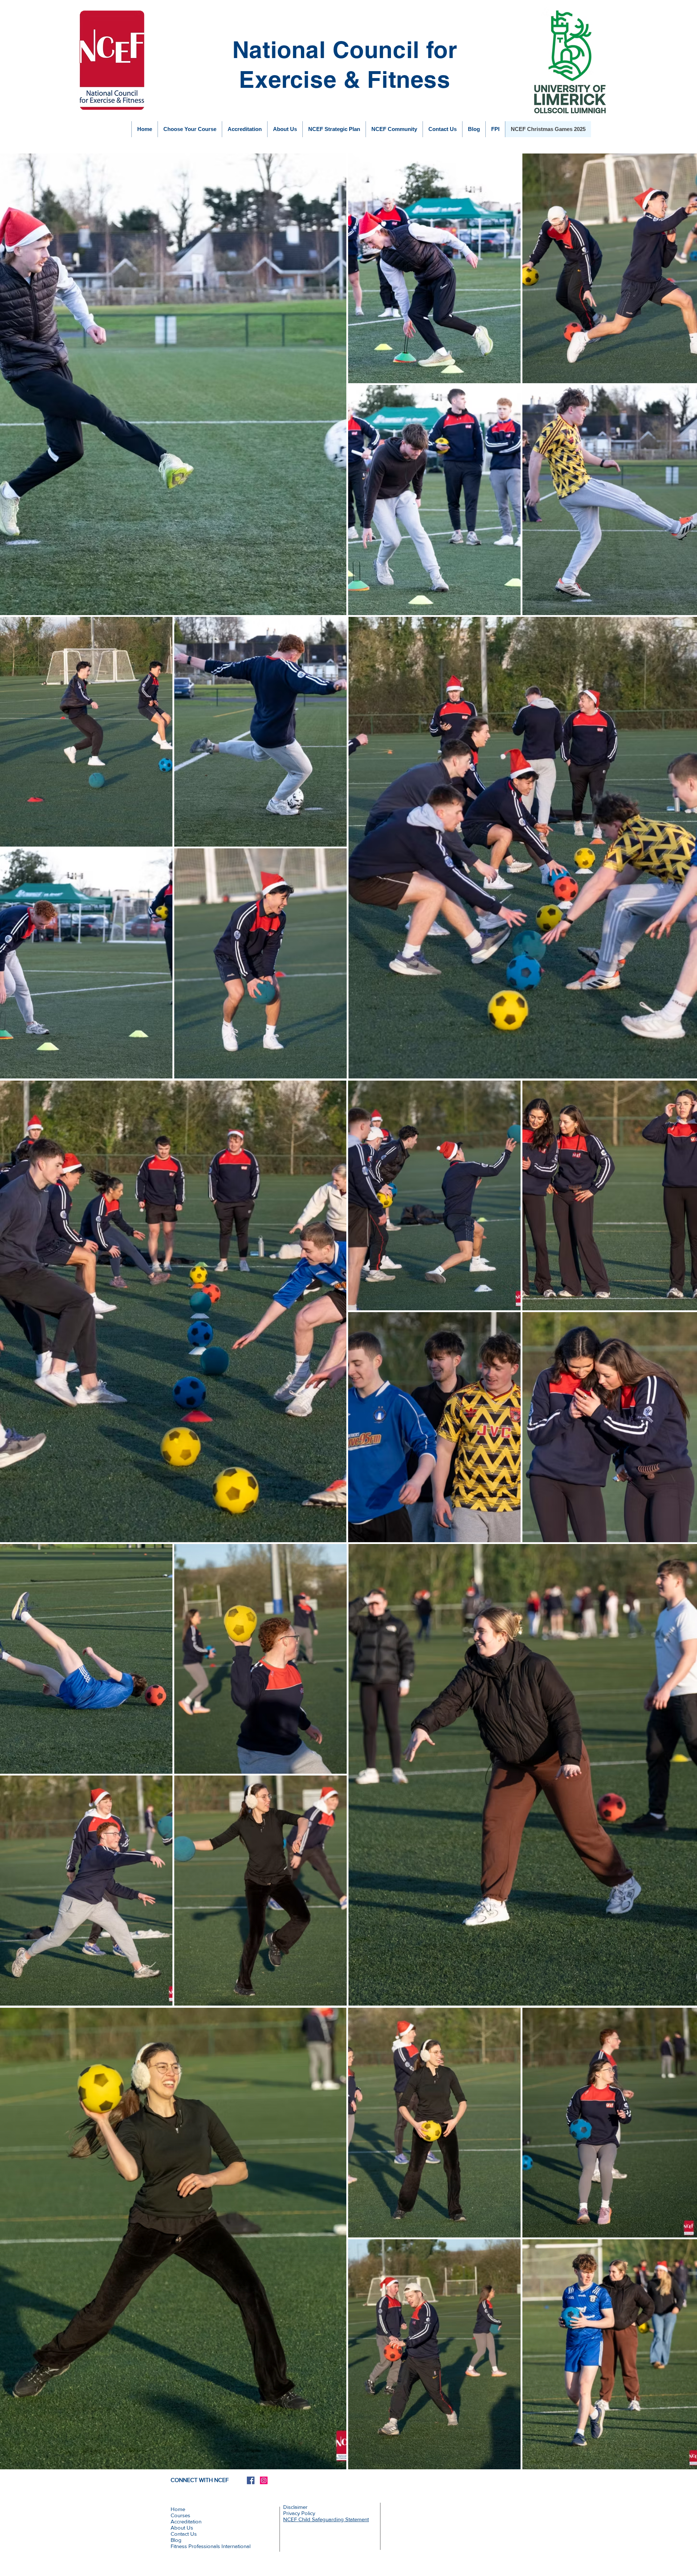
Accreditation (186, 2521)
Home (178, 2509)
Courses (180, 2515)
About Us (182, 2528)
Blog (176, 2540)
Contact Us (184, 2534)
